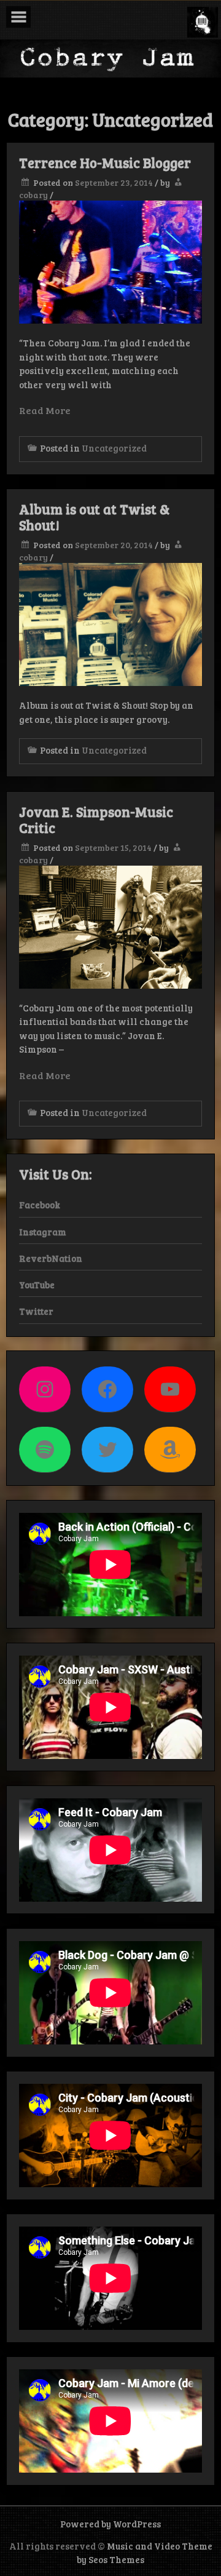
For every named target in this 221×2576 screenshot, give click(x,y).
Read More (45, 410)
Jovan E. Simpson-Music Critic (96, 819)
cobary (33, 195)
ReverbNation (51, 1258)
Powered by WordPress (110, 2524)
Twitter (36, 1311)
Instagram (43, 1232)
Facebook (40, 1205)
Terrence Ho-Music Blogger (105, 162)
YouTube (37, 1285)
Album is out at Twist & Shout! (94, 517)
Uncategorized (114, 448)
